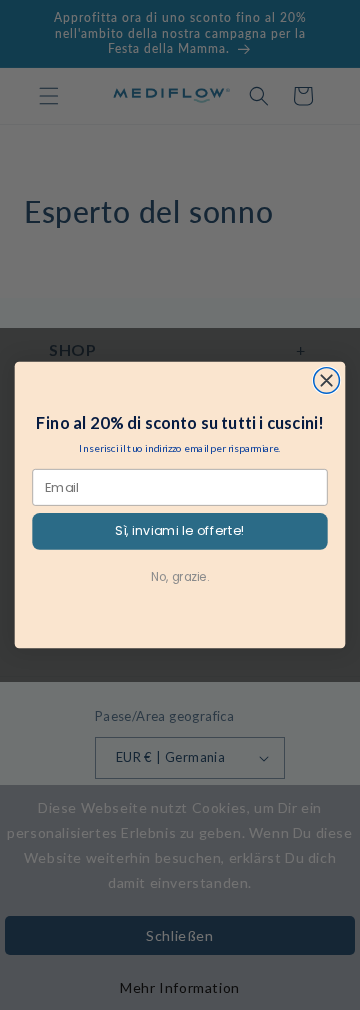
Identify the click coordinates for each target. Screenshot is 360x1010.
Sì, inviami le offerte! (179, 531)
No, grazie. (180, 576)
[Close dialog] (327, 381)
